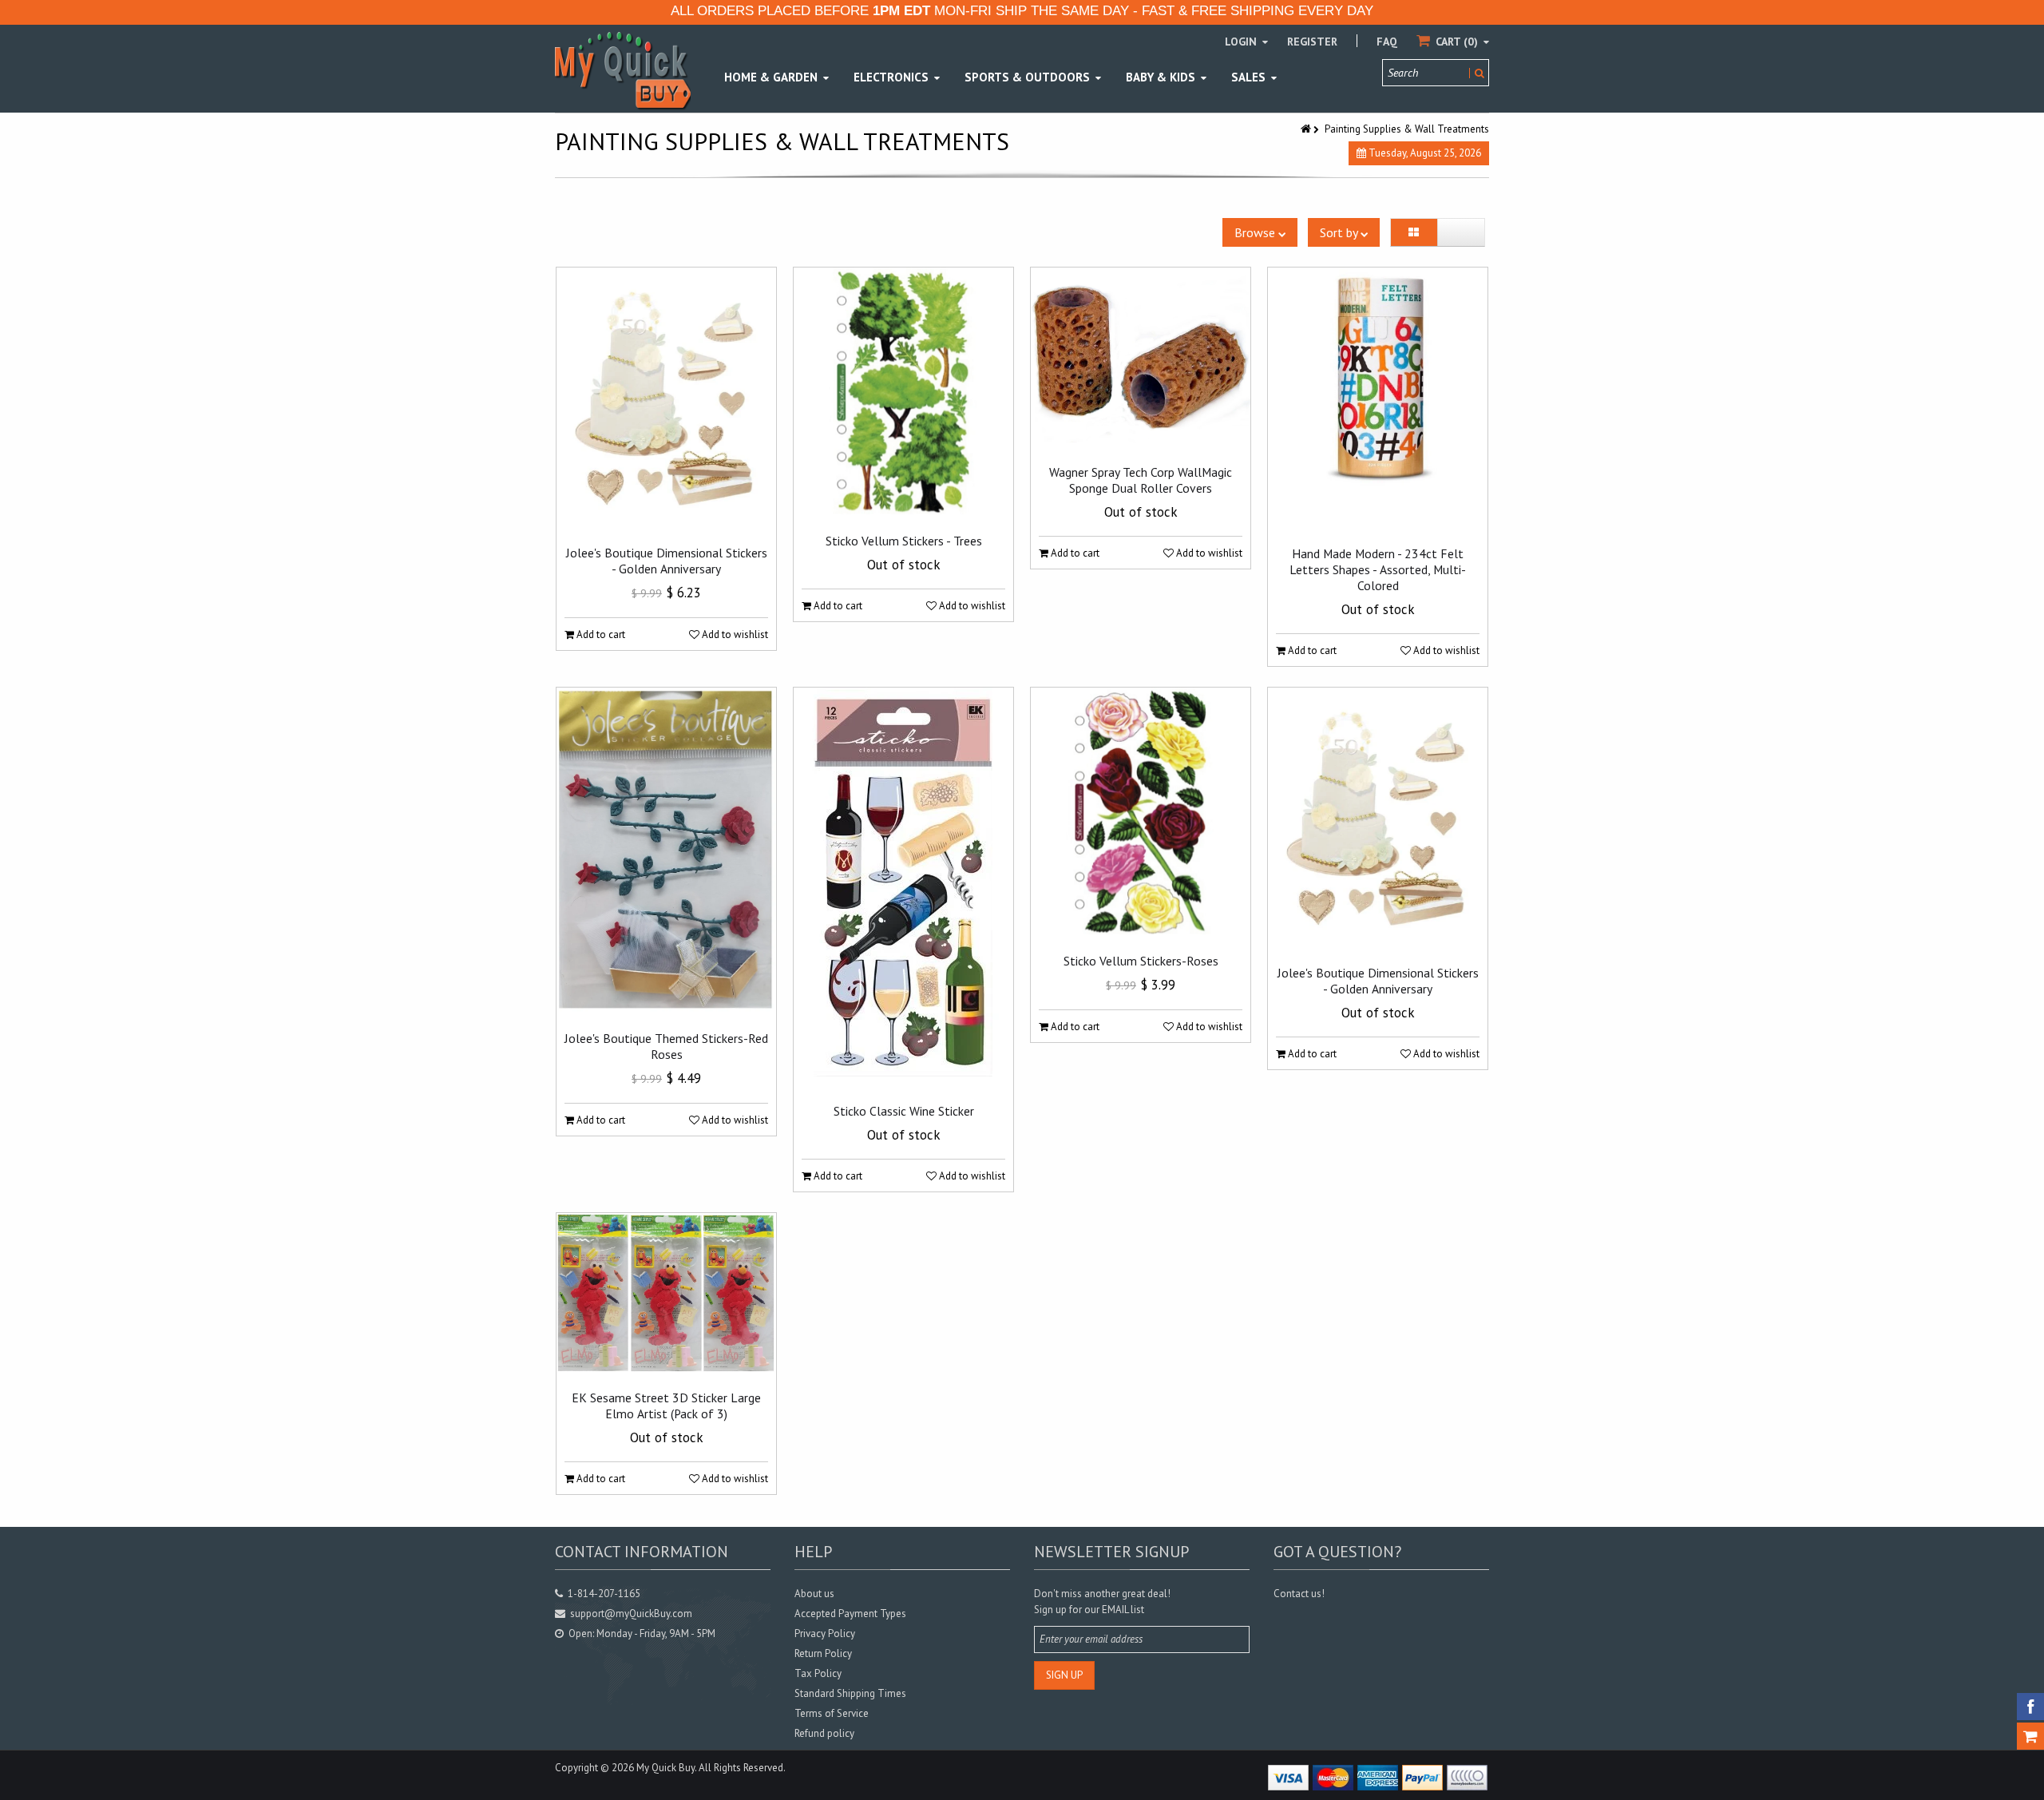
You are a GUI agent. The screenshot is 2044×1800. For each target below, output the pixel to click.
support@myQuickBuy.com (631, 1614)
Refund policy (824, 1733)
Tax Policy (818, 1673)
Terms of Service (832, 1713)
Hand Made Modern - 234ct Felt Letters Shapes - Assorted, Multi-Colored (1378, 569)
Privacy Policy (825, 1633)
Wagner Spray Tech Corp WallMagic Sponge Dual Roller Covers (1141, 480)
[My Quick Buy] (623, 70)
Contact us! (1299, 1594)
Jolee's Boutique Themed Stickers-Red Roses (666, 1046)
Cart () (1457, 42)
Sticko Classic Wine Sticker (904, 1111)
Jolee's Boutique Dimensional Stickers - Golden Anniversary (667, 561)
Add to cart (600, 634)
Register (1312, 42)
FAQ (1387, 42)
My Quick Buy (665, 1768)
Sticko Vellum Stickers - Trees (904, 541)
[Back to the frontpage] (1307, 129)
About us (814, 1594)
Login (1242, 42)
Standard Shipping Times (850, 1693)
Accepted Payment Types (850, 1614)
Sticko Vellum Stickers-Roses (1141, 961)
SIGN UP (1064, 1675)
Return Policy (823, 1653)
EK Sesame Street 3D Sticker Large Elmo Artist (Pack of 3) (666, 1406)
